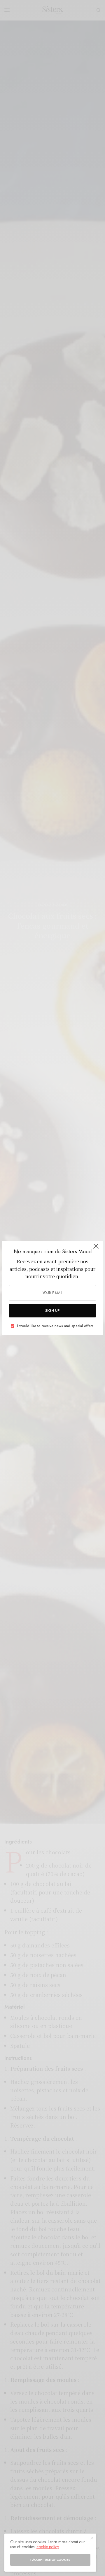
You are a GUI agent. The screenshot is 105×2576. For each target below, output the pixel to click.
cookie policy (48, 2547)
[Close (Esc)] (96, 1249)
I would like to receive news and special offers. (56, 1326)
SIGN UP (52, 1311)
